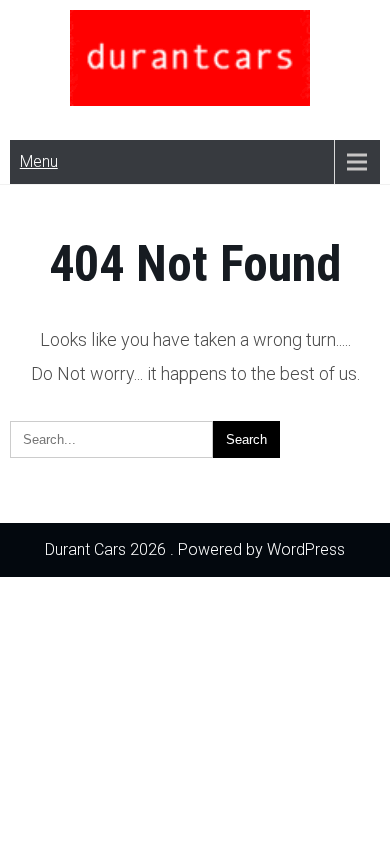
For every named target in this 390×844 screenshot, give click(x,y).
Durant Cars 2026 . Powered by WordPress (195, 549)
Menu (39, 161)
